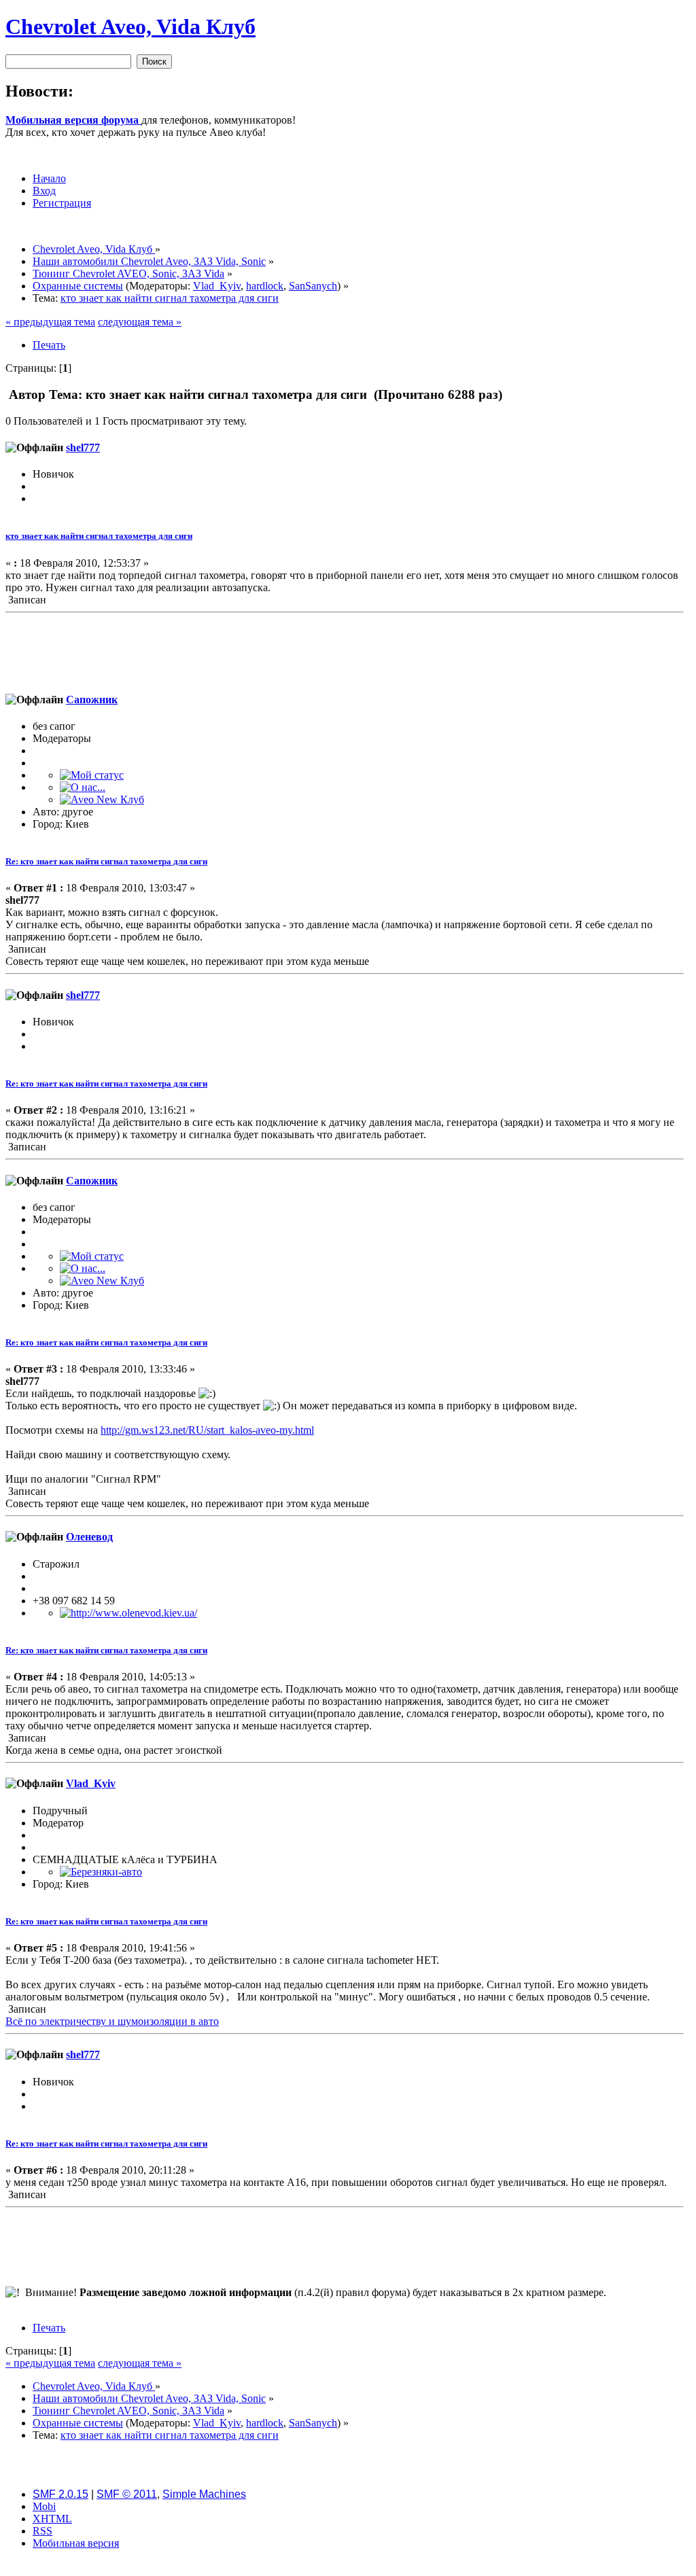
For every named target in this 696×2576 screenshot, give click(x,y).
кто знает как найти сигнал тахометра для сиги (99, 536)
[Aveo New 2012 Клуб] (102, 799)
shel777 (83, 447)
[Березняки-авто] (101, 1872)
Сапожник (92, 700)
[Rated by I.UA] (348, 2567)
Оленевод (89, 1537)
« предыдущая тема (50, 322)
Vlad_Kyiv (217, 286)
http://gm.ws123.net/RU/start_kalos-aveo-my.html (207, 1430)
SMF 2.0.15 (60, 2494)
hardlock (265, 286)
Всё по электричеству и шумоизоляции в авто (112, 2021)
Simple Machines (204, 2494)
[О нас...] (83, 787)
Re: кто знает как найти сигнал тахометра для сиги (106, 861)
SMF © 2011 (127, 2494)
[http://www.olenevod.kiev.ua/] (128, 1613)
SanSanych (313, 286)
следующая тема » (140, 322)
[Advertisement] (345, 649)
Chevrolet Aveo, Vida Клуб (130, 27)
